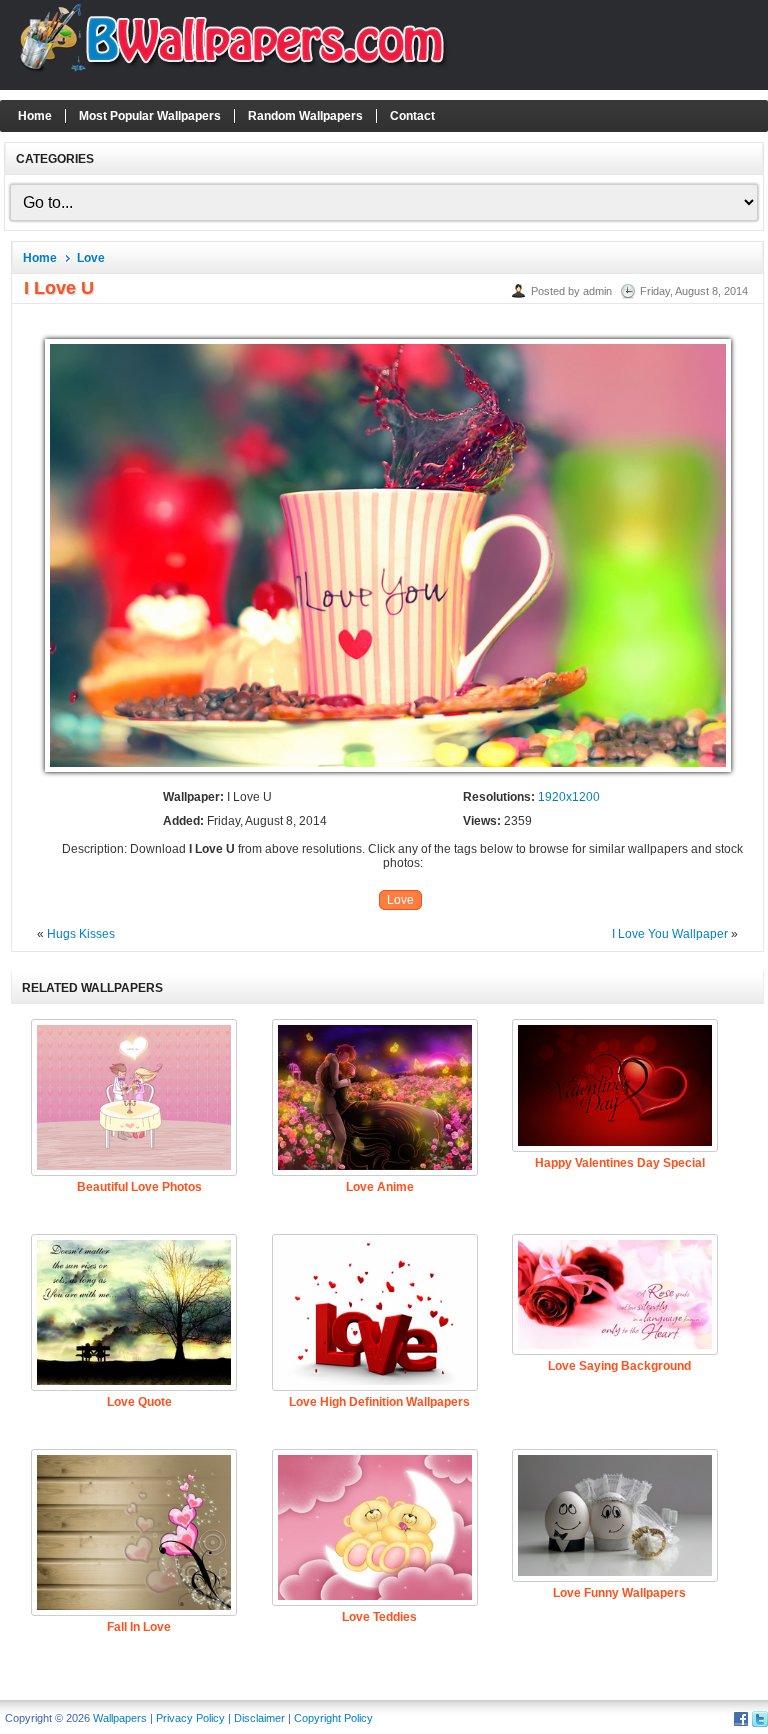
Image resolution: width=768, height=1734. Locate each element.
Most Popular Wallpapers (150, 116)
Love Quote (139, 1402)
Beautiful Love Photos (139, 1187)
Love (91, 258)
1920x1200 (569, 797)
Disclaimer (259, 1718)
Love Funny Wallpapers (619, 1593)
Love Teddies (379, 1617)
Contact (412, 116)
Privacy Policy (190, 1718)
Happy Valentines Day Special (620, 1163)
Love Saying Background (619, 1366)
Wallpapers (120, 1718)
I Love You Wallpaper (670, 934)
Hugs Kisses (81, 934)
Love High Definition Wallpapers (379, 1402)
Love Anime (380, 1187)
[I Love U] (388, 773)
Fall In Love (139, 1627)
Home (35, 116)
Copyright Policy (333, 1718)
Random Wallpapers (305, 116)
